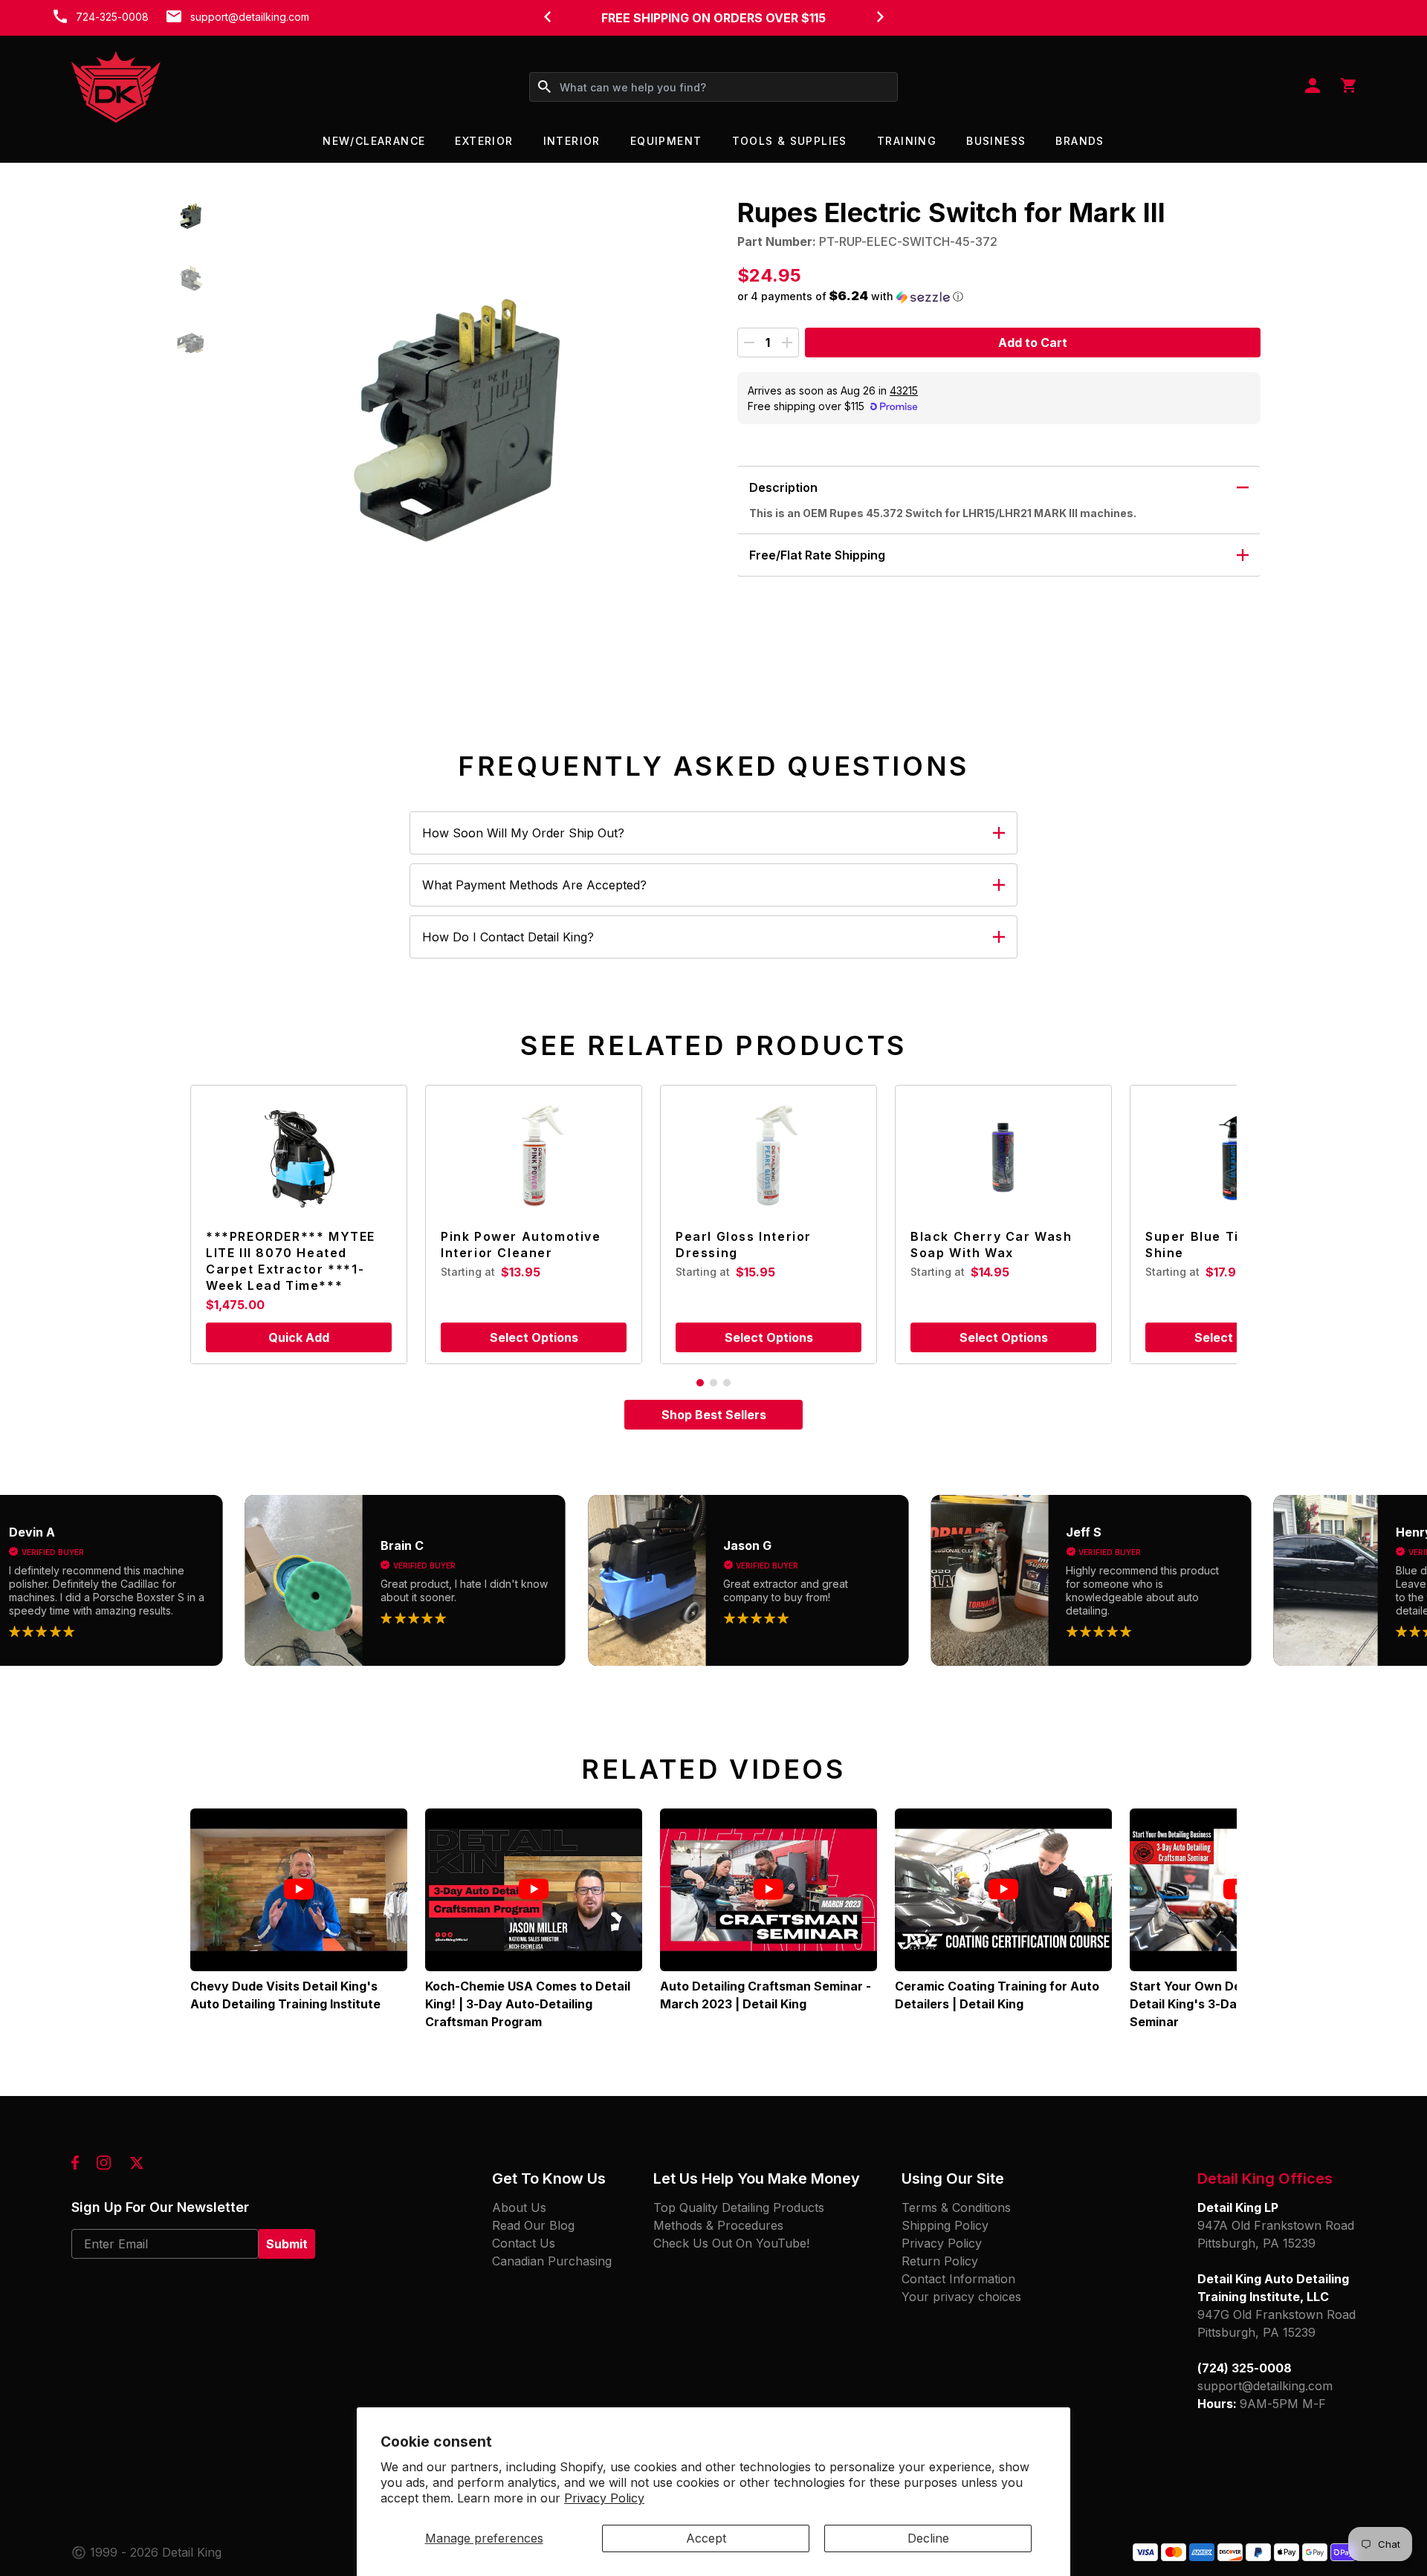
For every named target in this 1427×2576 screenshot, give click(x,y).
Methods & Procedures (718, 2225)
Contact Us (524, 2243)
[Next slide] (880, 16)
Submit (287, 2244)
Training (907, 141)
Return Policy (940, 2261)
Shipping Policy (945, 2225)
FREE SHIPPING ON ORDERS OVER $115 (713, 18)
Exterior (484, 141)
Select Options (534, 1337)
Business (996, 141)
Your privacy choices (961, 2297)
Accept (706, 2538)
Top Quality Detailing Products (739, 2207)
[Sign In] (1313, 87)
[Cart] (1348, 87)
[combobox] (713, 87)
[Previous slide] (547, 16)
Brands (1080, 141)
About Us (519, 2207)
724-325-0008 (112, 17)
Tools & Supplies (790, 141)
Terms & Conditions (956, 2207)
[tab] (700, 1383)
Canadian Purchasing (552, 2261)
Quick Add (299, 1337)
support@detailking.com (250, 17)
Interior (572, 141)
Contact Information (958, 2279)
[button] (191, 217)
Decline (928, 2538)
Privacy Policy (604, 2498)
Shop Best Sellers (714, 1415)
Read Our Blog (533, 2225)
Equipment (666, 141)
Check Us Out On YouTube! (731, 2243)
